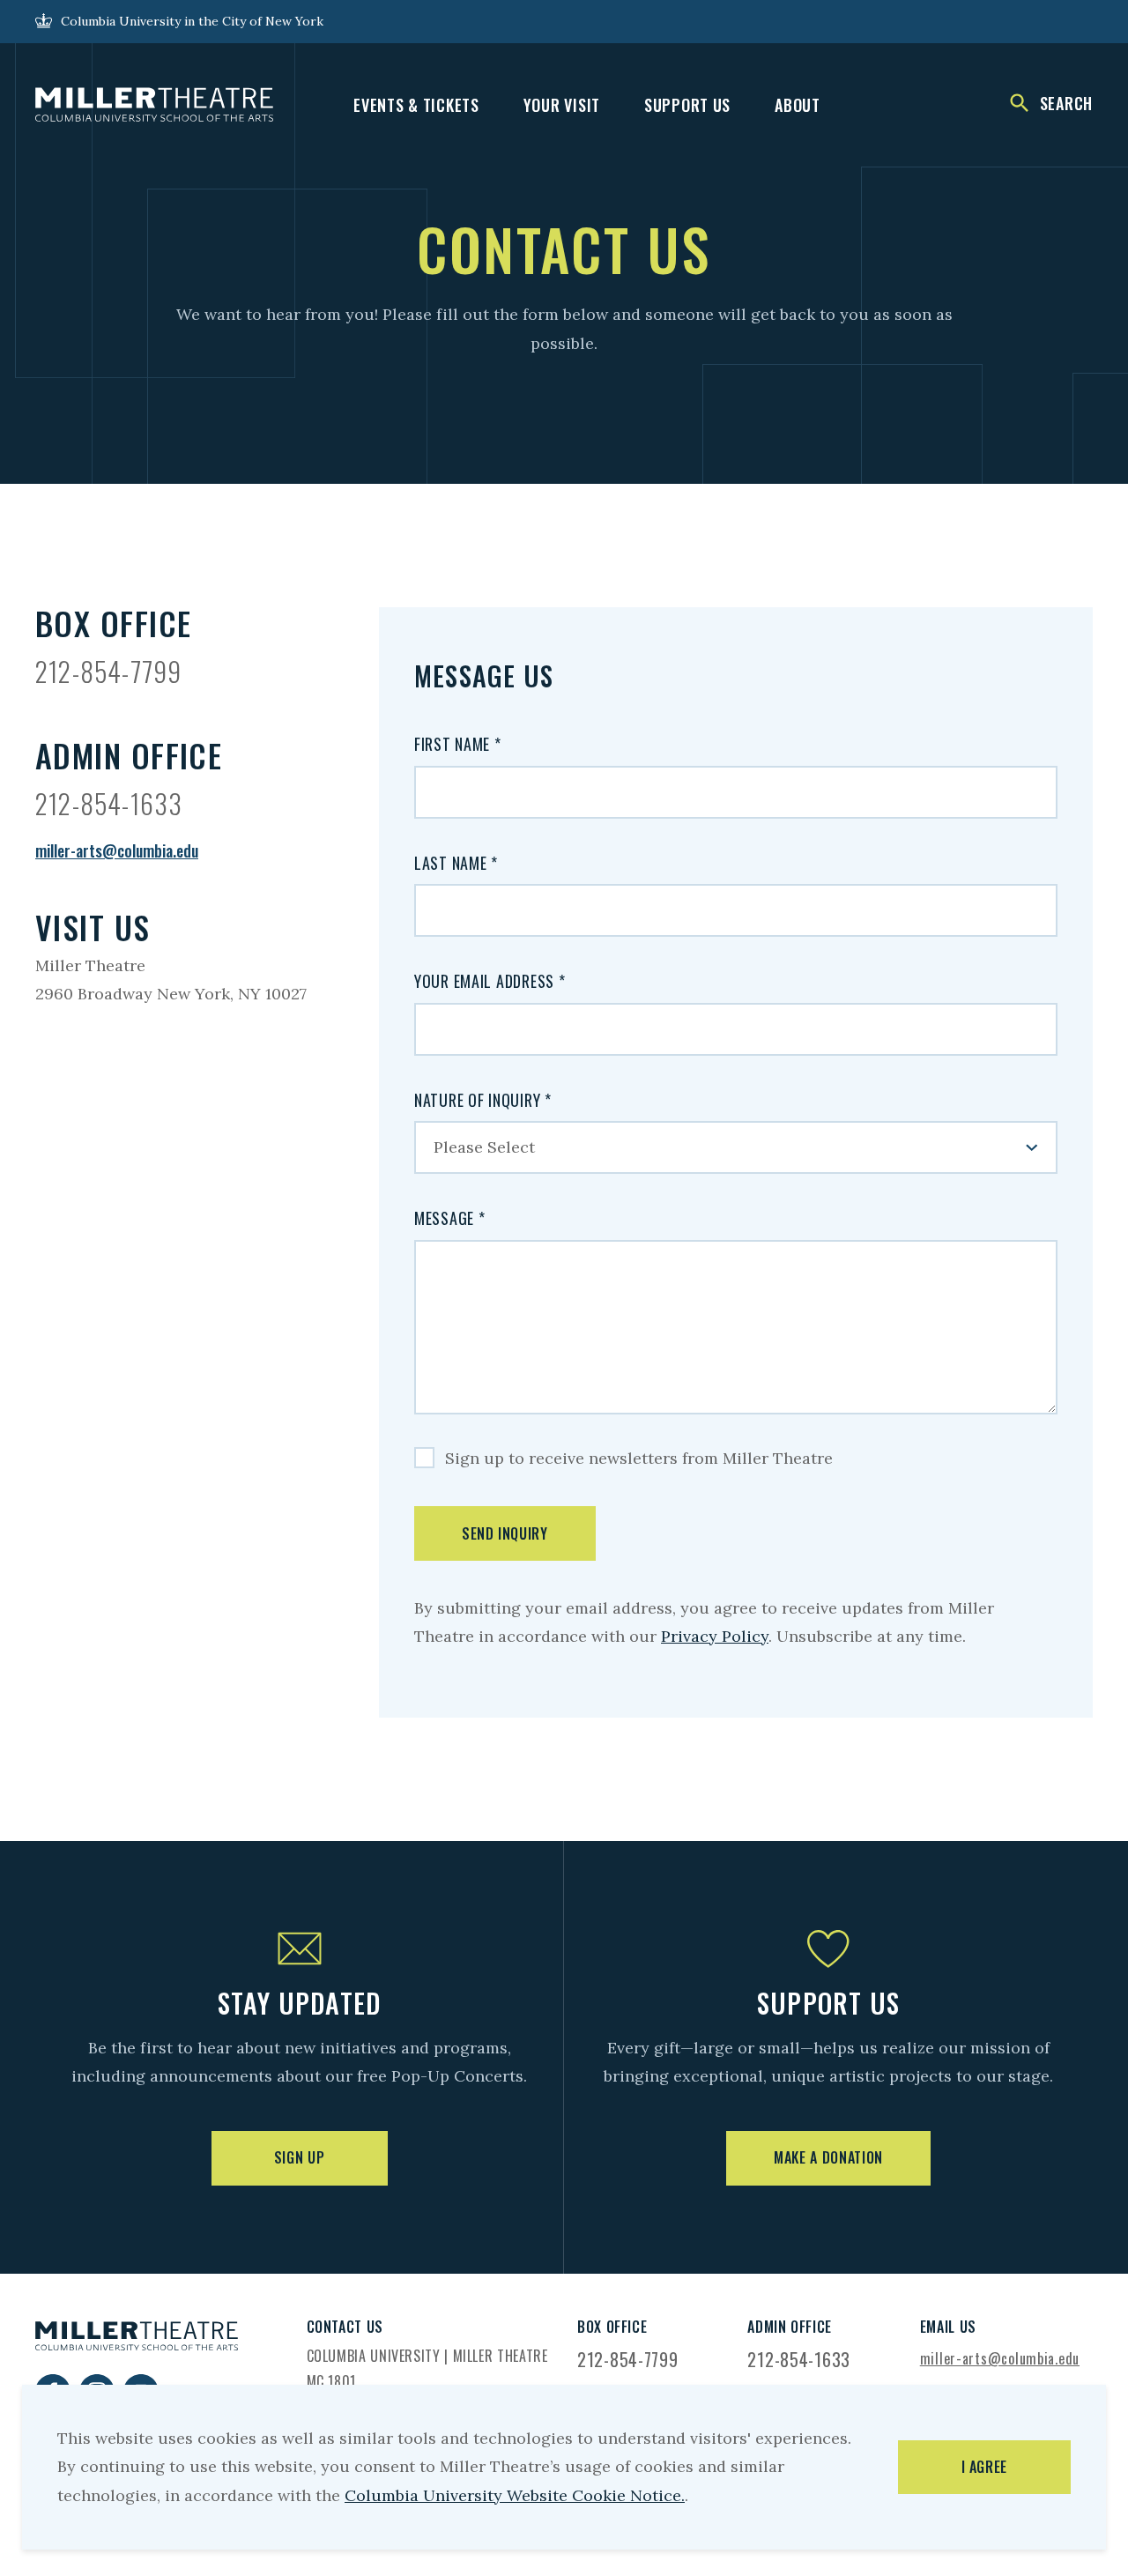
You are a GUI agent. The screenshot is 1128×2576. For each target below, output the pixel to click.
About (798, 105)
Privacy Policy (715, 1636)
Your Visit (562, 105)
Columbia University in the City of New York (192, 21)
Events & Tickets (416, 105)
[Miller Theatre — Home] (154, 105)
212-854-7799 (108, 671)
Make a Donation (828, 2157)
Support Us (687, 105)
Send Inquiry (505, 1533)
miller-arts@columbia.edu (117, 850)
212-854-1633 (109, 803)
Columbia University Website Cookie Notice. (515, 2495)
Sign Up (299, 2157)
